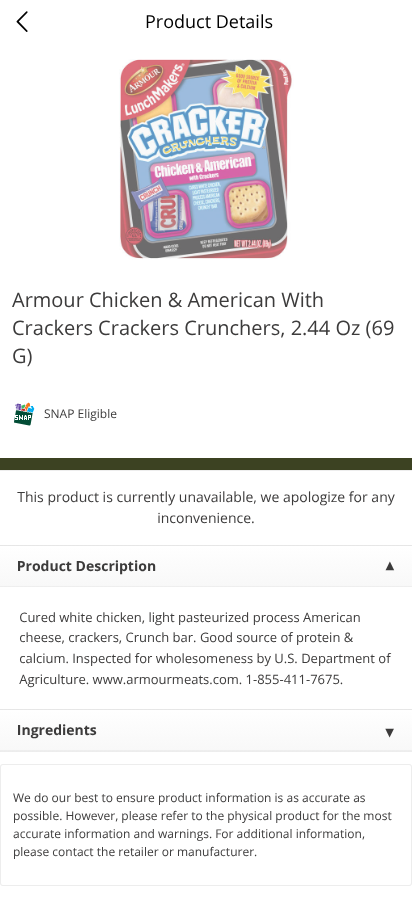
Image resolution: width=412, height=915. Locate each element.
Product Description (86, 566)
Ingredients (57, 730)
